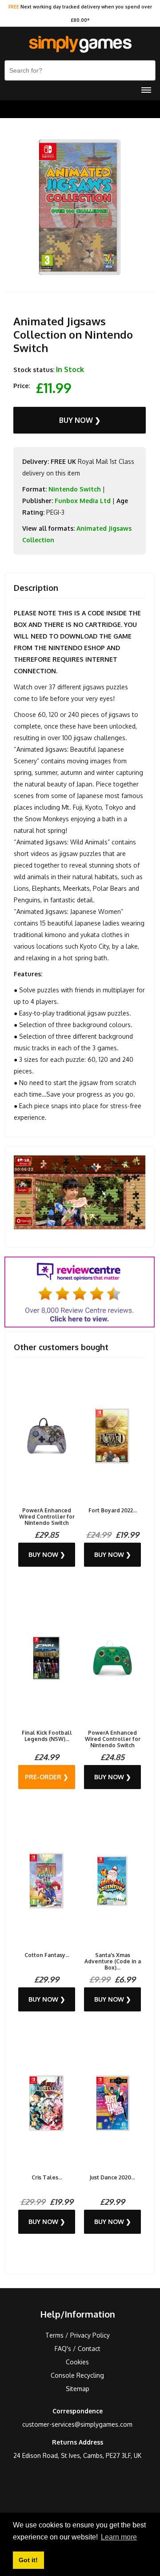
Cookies (77, 2362)
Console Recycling (77, 2375)
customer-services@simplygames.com (77, 2424)
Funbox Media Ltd (83, 501)
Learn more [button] (119, 2537)
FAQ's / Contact (78, 2349)
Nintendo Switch (75, 489)
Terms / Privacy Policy (78, 2335)
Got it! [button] (28, 2560)
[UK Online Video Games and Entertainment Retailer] (80, 45)
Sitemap (78, 2389)
